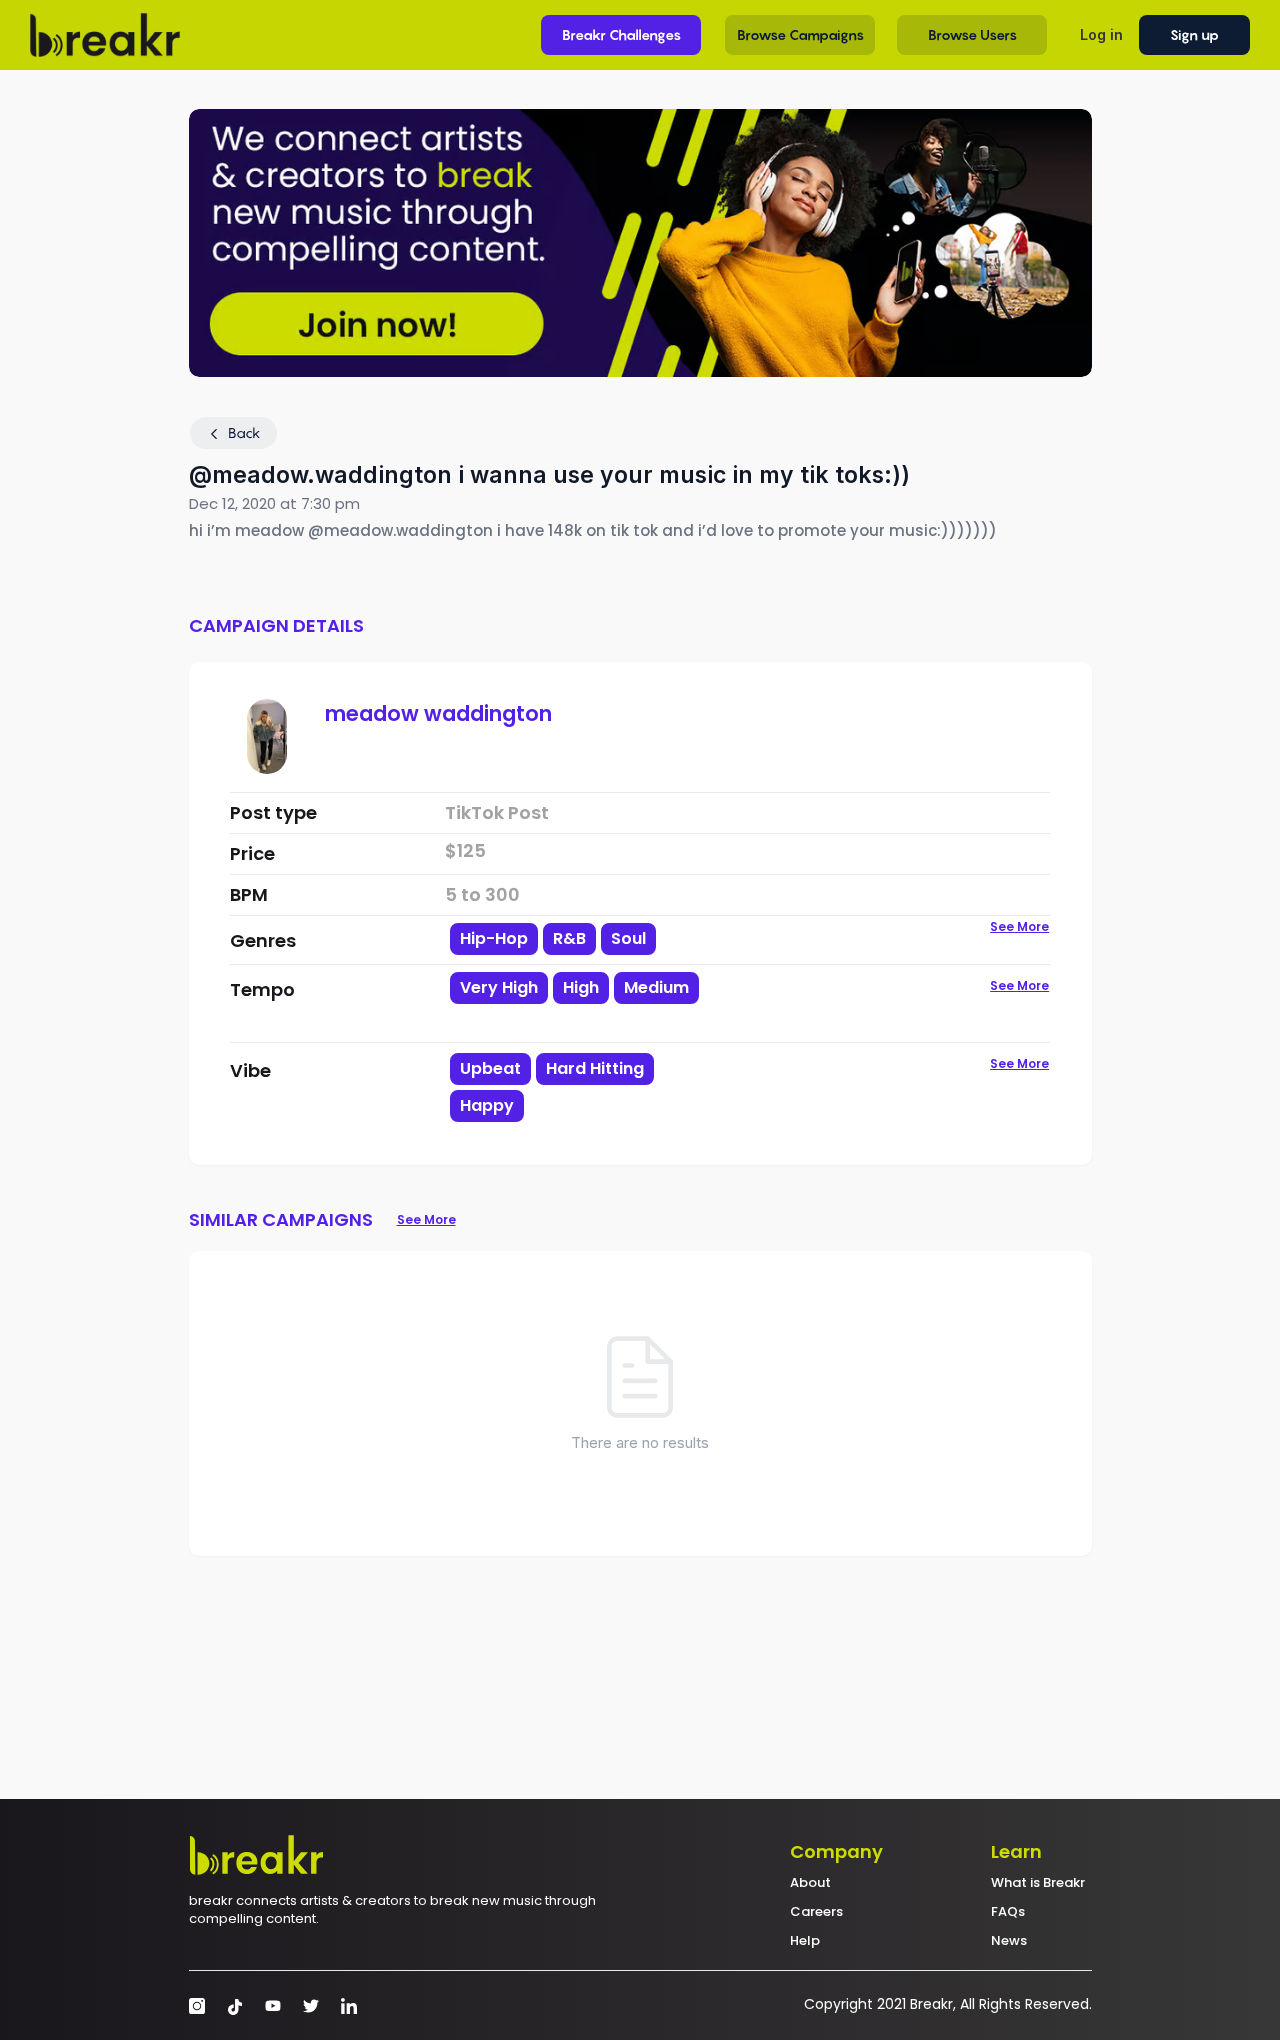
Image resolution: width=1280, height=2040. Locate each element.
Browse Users (972, 34)
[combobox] (593, 1005)
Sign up (1194, 34)
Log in (1101, 34)
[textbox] (593, 1021)
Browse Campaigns (800, 34)
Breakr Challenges (621, 34)
